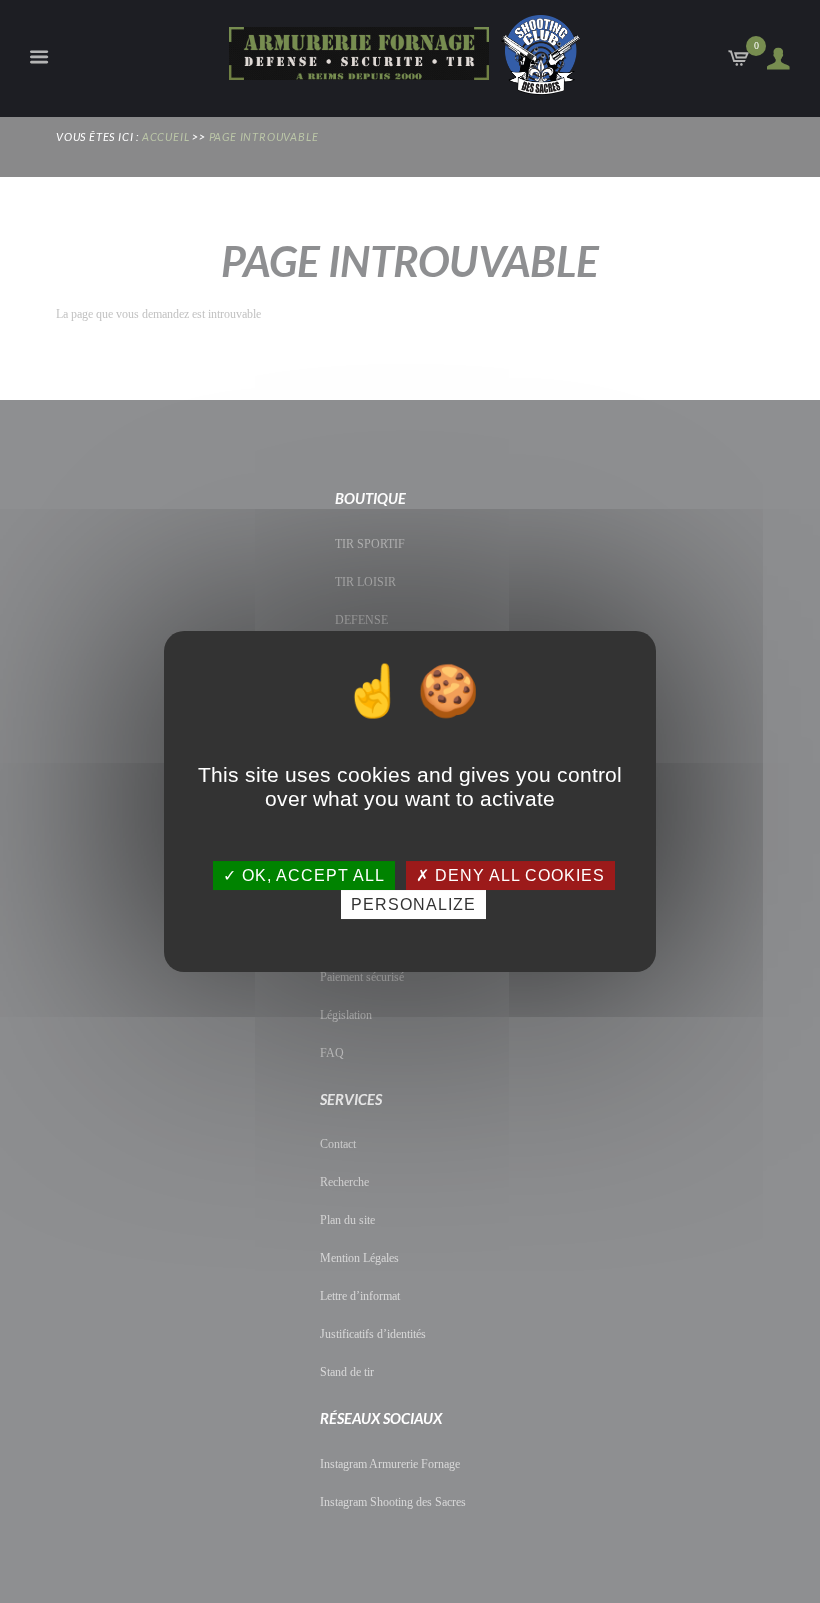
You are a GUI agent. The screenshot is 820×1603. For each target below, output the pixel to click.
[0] (740, 63)
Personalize (413, 904)
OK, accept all (311, 875)
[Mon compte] (772, 59)
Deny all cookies (517, 875)
